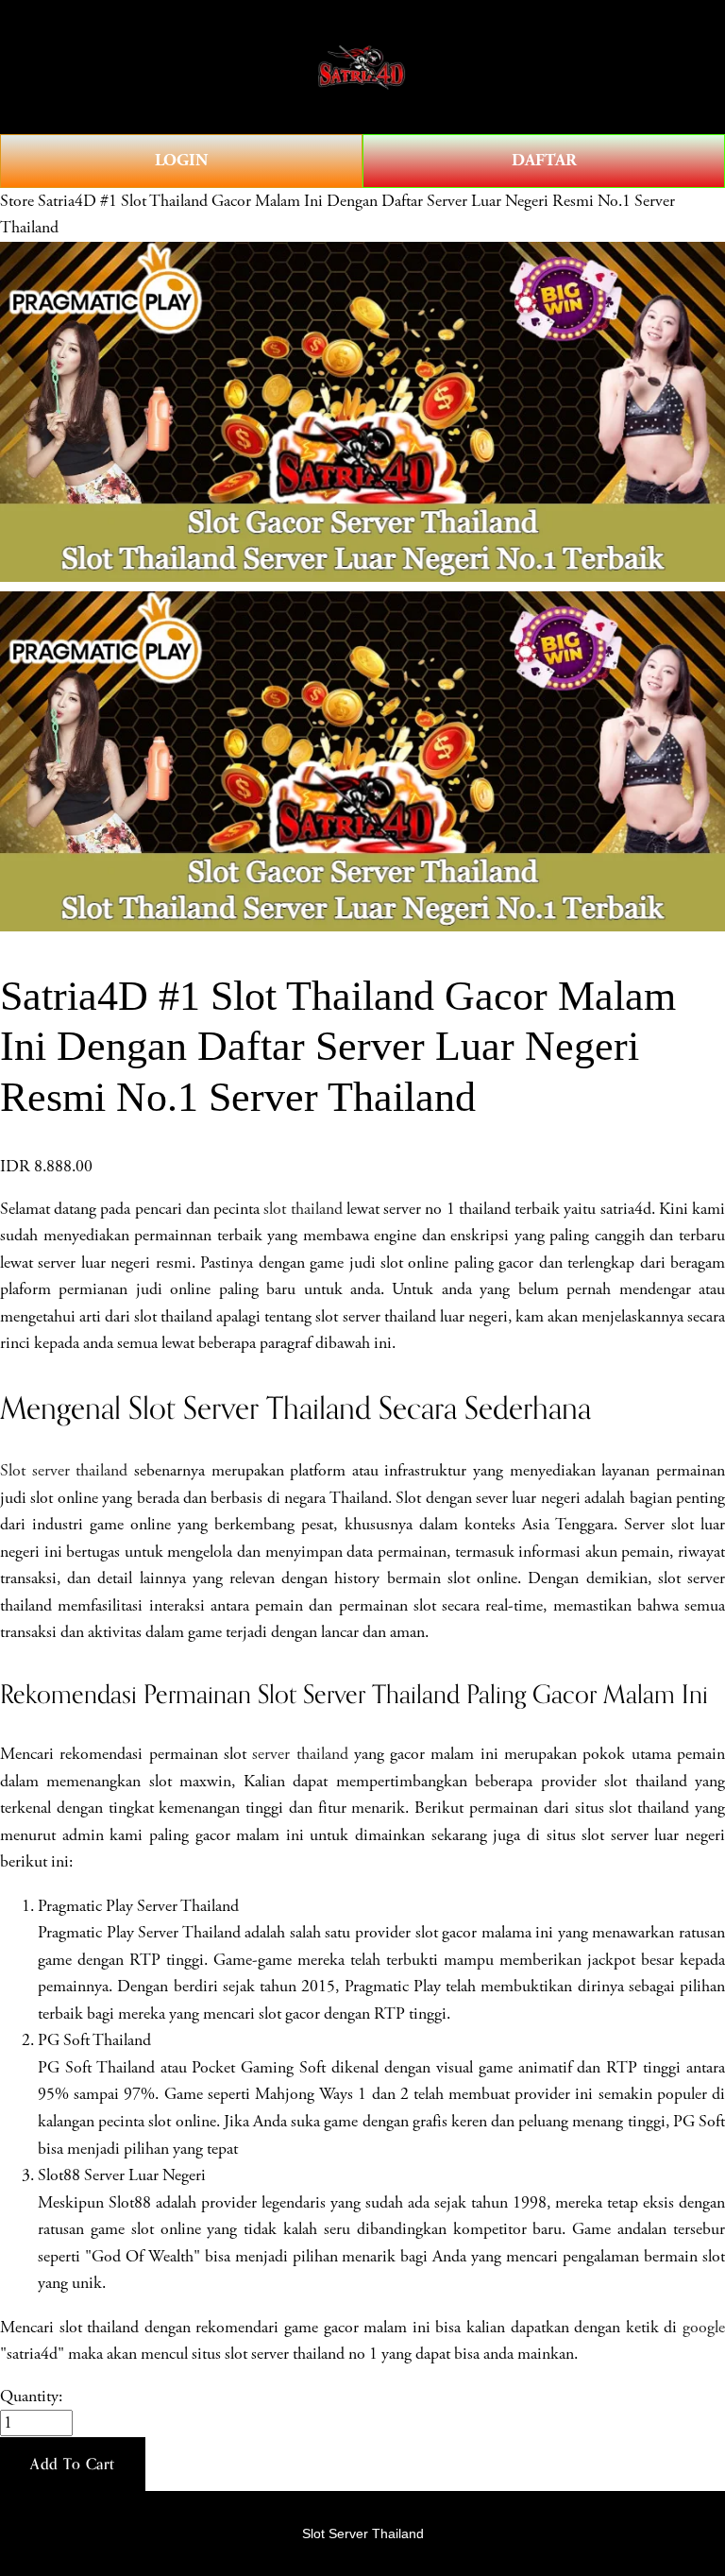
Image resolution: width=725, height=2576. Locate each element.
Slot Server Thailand (363, 2533)
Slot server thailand (64, 1471)
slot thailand (303, 1209)
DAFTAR (544, 160)
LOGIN (181, 160)
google (704, 2328)
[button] (73, 2465)
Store (17, 201)
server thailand (300, 1754)
